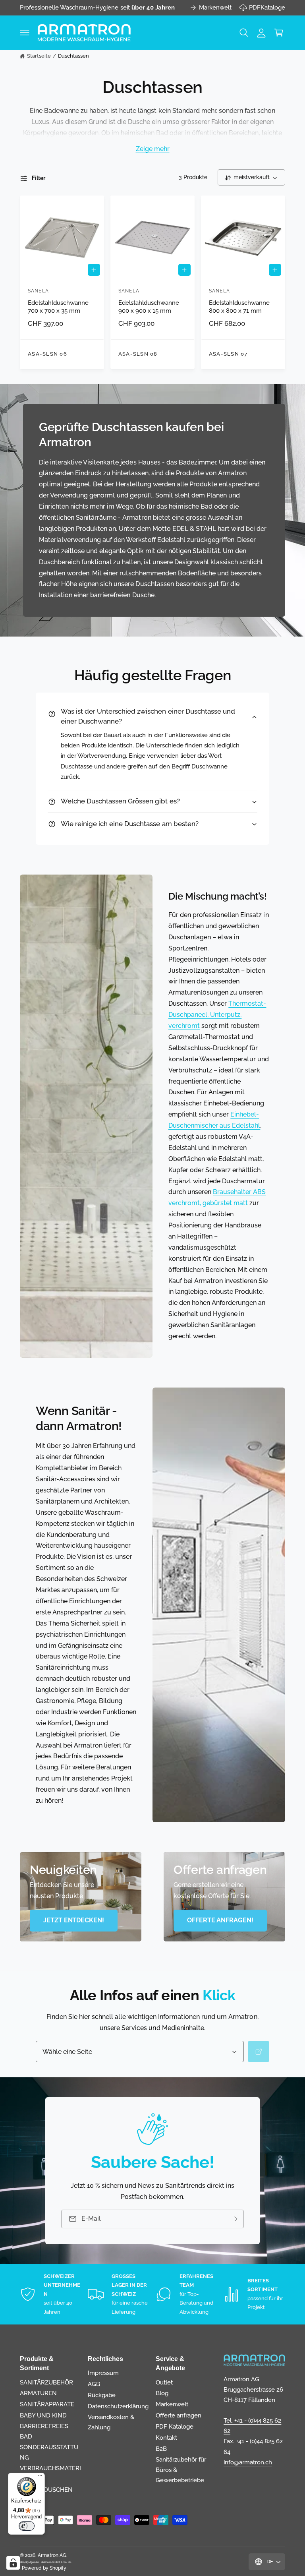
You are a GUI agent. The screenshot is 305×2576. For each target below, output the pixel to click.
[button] (25, 33)
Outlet (164, 2382)
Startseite (39, 56)
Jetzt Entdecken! (74, 1920)
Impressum (103, 2373)
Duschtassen (73, 56)
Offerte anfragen (179, 2415)
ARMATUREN (38, 2393)
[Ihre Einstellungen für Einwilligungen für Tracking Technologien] (13, 2563)
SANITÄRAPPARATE (47, 2404)
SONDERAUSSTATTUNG (49, 2452)
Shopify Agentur (30, 2562)
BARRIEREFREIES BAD (44, 2431)
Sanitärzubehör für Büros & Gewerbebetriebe (181, 2470)
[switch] (27, 2526)
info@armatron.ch (248, 2462)
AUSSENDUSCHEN (46, 2490)
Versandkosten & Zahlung (111, 2422)
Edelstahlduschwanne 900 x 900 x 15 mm (149, 307)
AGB (94, 2384)
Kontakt (166, 2438)
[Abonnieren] (235, 2219)
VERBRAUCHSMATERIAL (50, 2473)
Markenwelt (215, 7)
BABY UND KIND (43, 2415)
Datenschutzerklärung (118, 2406)
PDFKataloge (267, 7)
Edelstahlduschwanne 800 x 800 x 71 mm (239, 307)
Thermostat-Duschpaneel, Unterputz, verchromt (217, 1015)
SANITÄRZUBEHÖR (46, 2382)
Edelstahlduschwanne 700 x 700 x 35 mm (58, 307)
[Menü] (40, 2477)
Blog (162, 2393)
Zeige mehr (153, 149)
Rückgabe (102, 2395)
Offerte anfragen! (220, 1920)
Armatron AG (52, 2555)
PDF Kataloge (175, 2426)
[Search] (259, 2052)
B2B (161, 2449)
